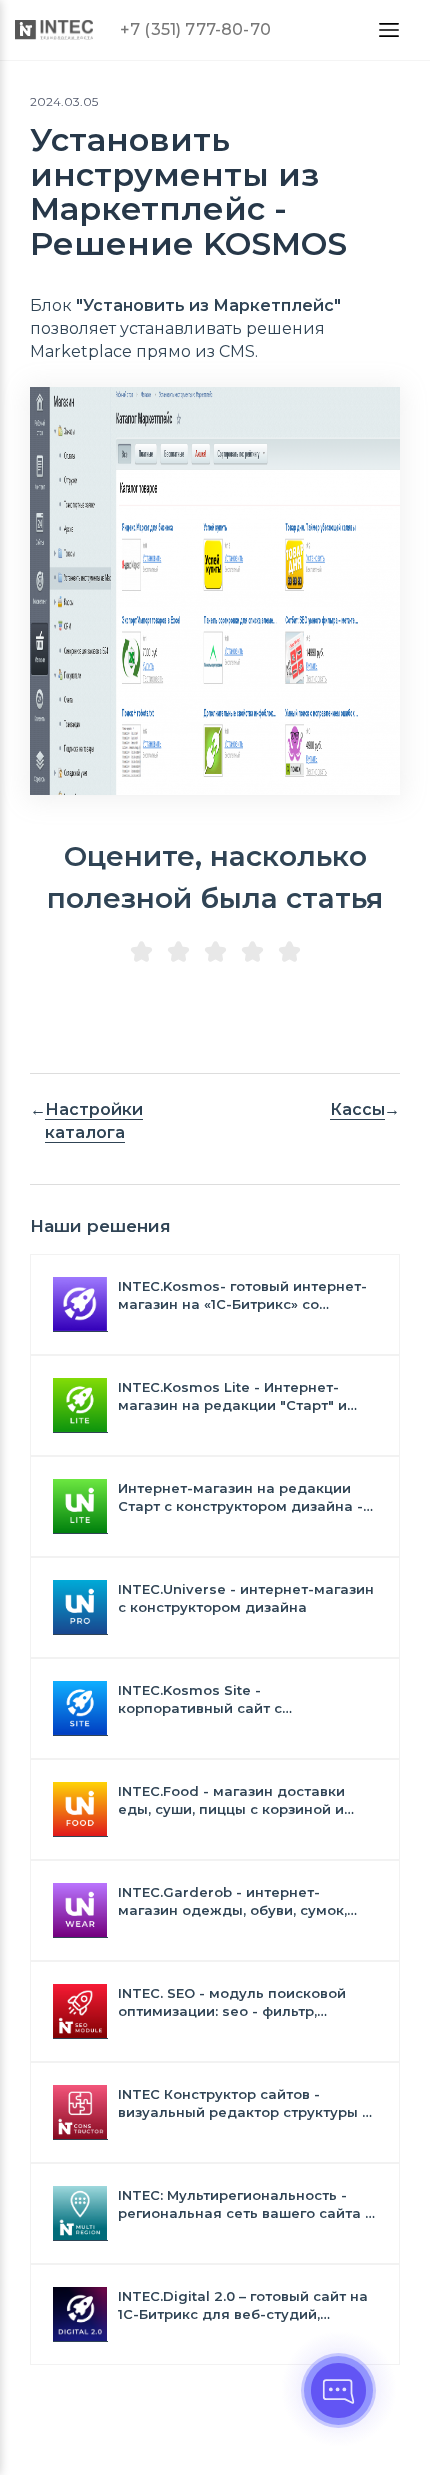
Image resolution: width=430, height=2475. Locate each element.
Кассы (357, 1109)
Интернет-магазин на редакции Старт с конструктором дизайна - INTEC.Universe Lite (240, 1497)
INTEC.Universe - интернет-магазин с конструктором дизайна (246, 1598)
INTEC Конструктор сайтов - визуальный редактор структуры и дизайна (244, 2103)
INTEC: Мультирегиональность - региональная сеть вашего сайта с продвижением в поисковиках (245, 2204)
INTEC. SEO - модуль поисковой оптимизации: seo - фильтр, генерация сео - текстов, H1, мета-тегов (242, 2002)
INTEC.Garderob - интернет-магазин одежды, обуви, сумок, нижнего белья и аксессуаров (232, 1901)
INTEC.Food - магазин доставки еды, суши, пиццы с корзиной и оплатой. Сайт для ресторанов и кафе (237, 1800)
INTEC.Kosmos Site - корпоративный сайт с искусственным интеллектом (224, 1699)
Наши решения (100, 1226)
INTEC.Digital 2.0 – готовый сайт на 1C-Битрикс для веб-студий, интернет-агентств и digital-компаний (243, 2305)
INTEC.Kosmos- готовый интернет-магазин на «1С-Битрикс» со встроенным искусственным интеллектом (242, 1295)
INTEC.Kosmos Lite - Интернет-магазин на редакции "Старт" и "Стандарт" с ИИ (232, 1396)
